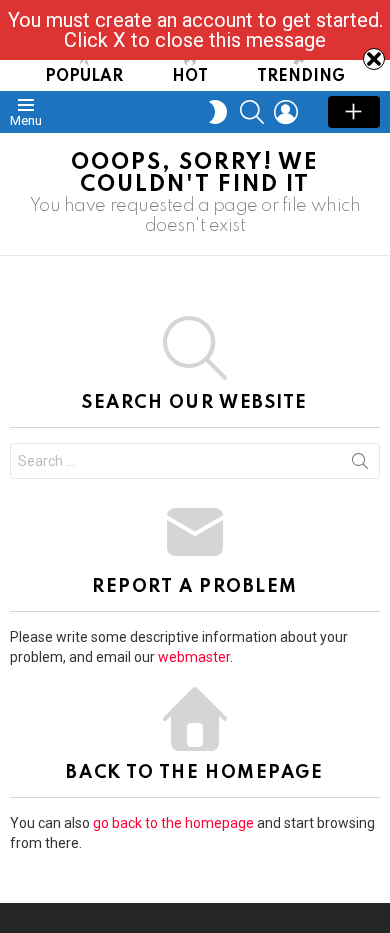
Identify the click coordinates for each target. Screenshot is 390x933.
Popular (84, 77)
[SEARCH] (252, 112)
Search (360, 465)
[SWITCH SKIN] (218, 112)
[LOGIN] (286, 112)
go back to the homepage (173, 823)
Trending (301, 77)
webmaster (194, 657)
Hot (190, 77)
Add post (354, 112)
